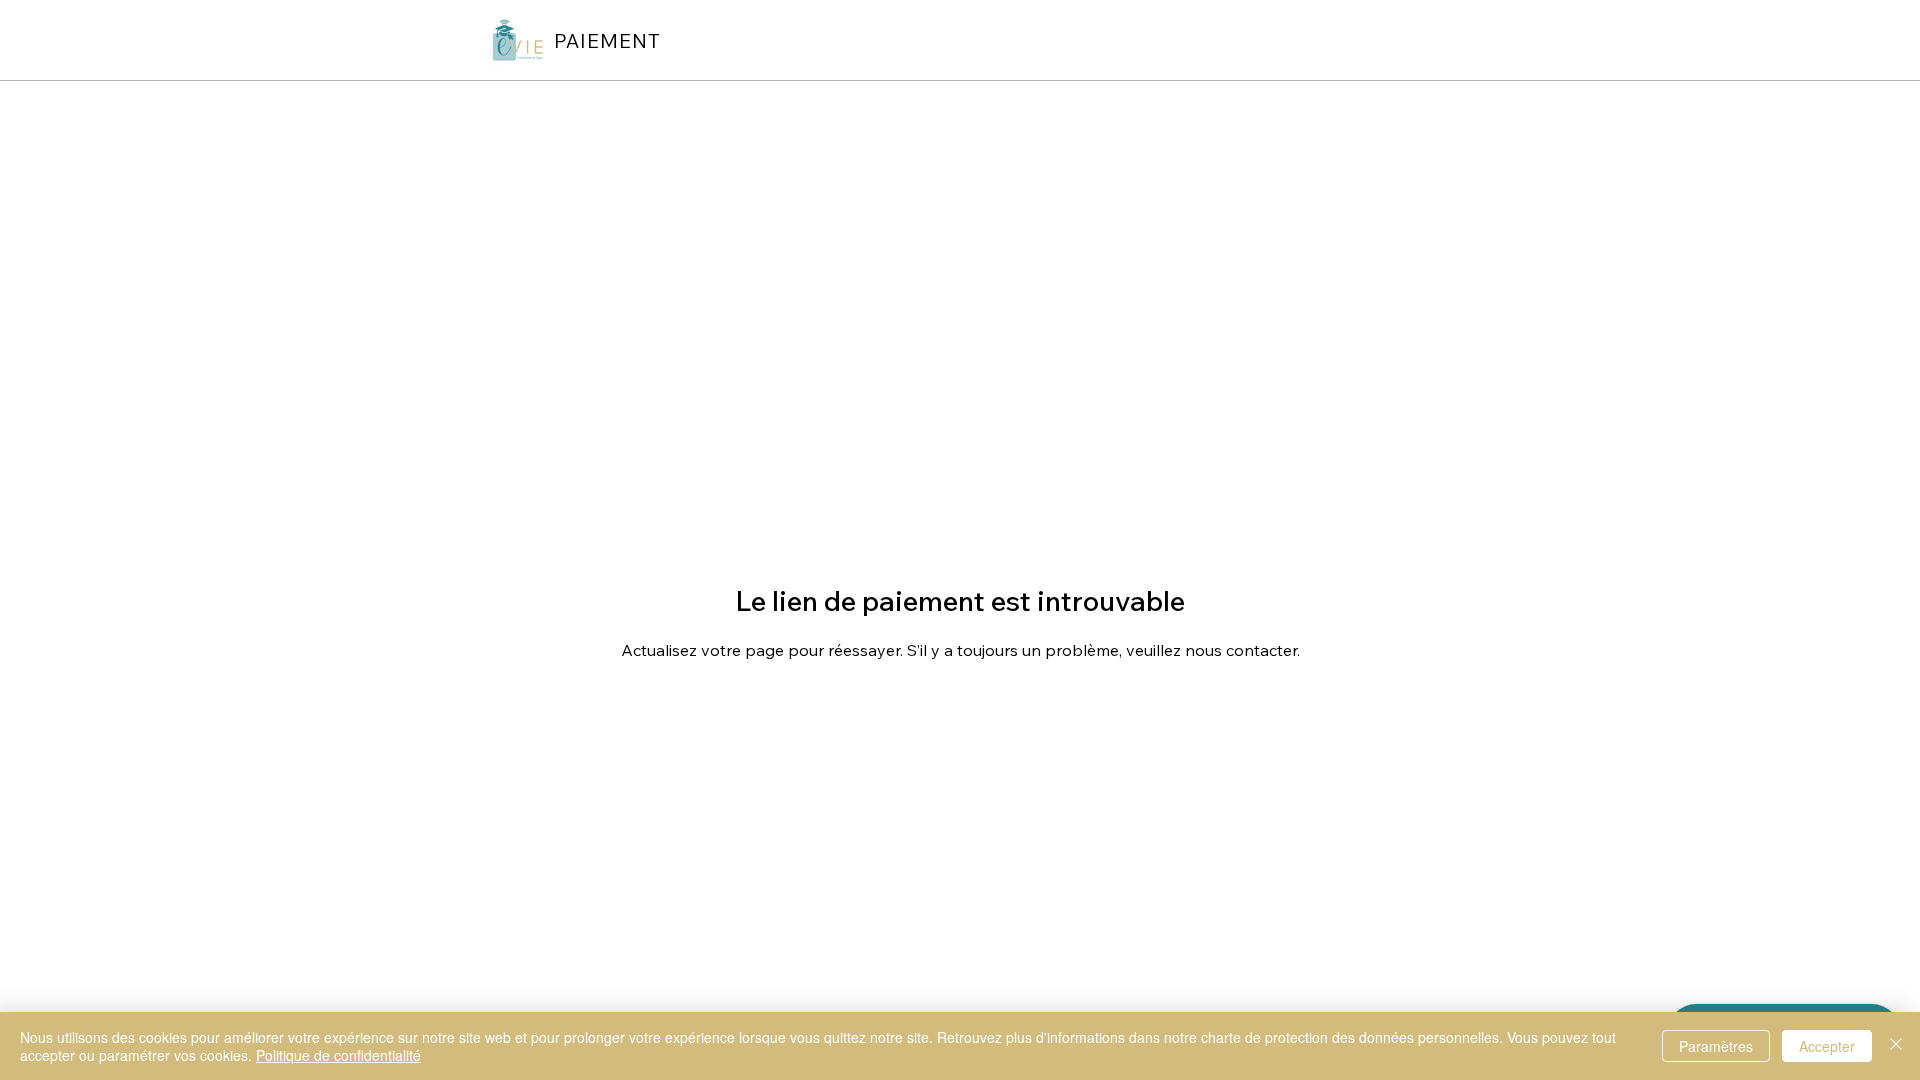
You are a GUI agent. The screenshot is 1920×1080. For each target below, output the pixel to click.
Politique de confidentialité (338, 1055)
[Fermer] (1896, 1046)
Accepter (1827, 1046)
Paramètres (1716, 1046)
